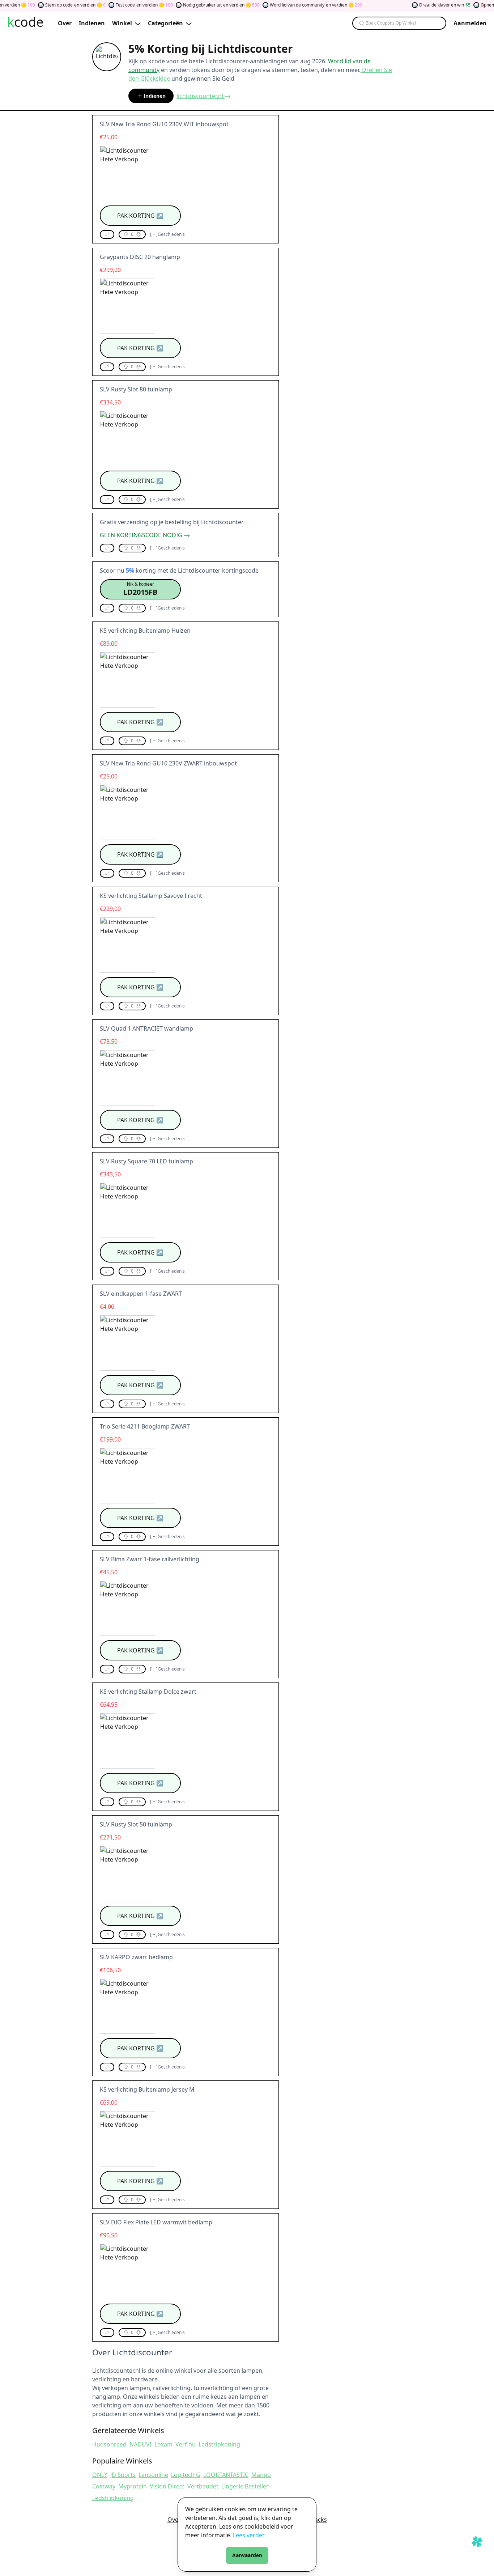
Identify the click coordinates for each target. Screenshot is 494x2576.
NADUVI (140, 2444)
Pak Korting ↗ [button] (140, 216)
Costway (104, 2486)
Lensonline (153, 2475)
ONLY (100, 2475)
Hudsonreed (109, 2444)
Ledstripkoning (219, 2444)
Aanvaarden (247, 2555)
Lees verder (249, 2535)
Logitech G (186, 2475)
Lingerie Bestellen (246, 2486)
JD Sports (123, 2475)
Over (174, 2520)
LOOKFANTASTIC (226, 2475)
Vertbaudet (203, 2486)
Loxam (163, 2444)
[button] (107, 234)
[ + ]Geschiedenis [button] (167, 234)
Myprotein (133, 2486)
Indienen (155, 96)
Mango (261, 2475)
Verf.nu (186, 2444)
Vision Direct (167, 2486)
